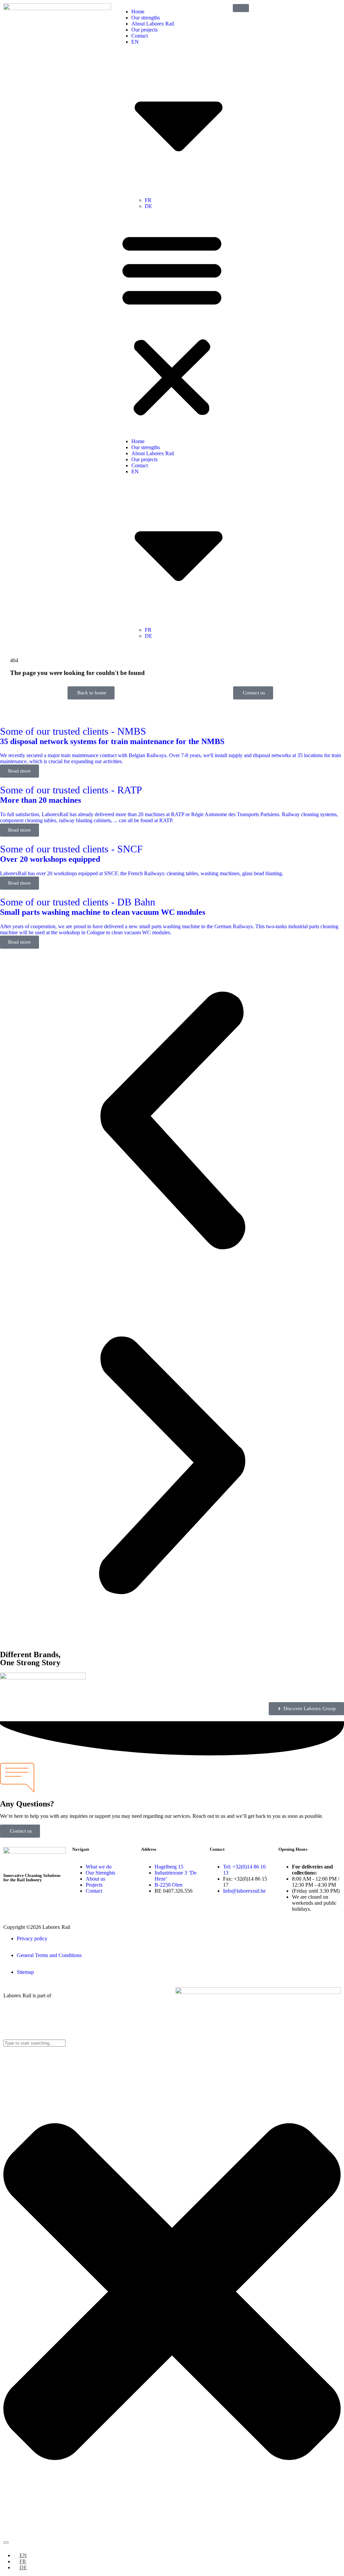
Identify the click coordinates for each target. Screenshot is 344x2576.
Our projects (144, 30)
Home (138, 12)
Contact (140, 36)
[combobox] (34, 2043)
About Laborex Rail (153, 24)
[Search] (6, 2542)
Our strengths (146, 18)
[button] (172, 324)
